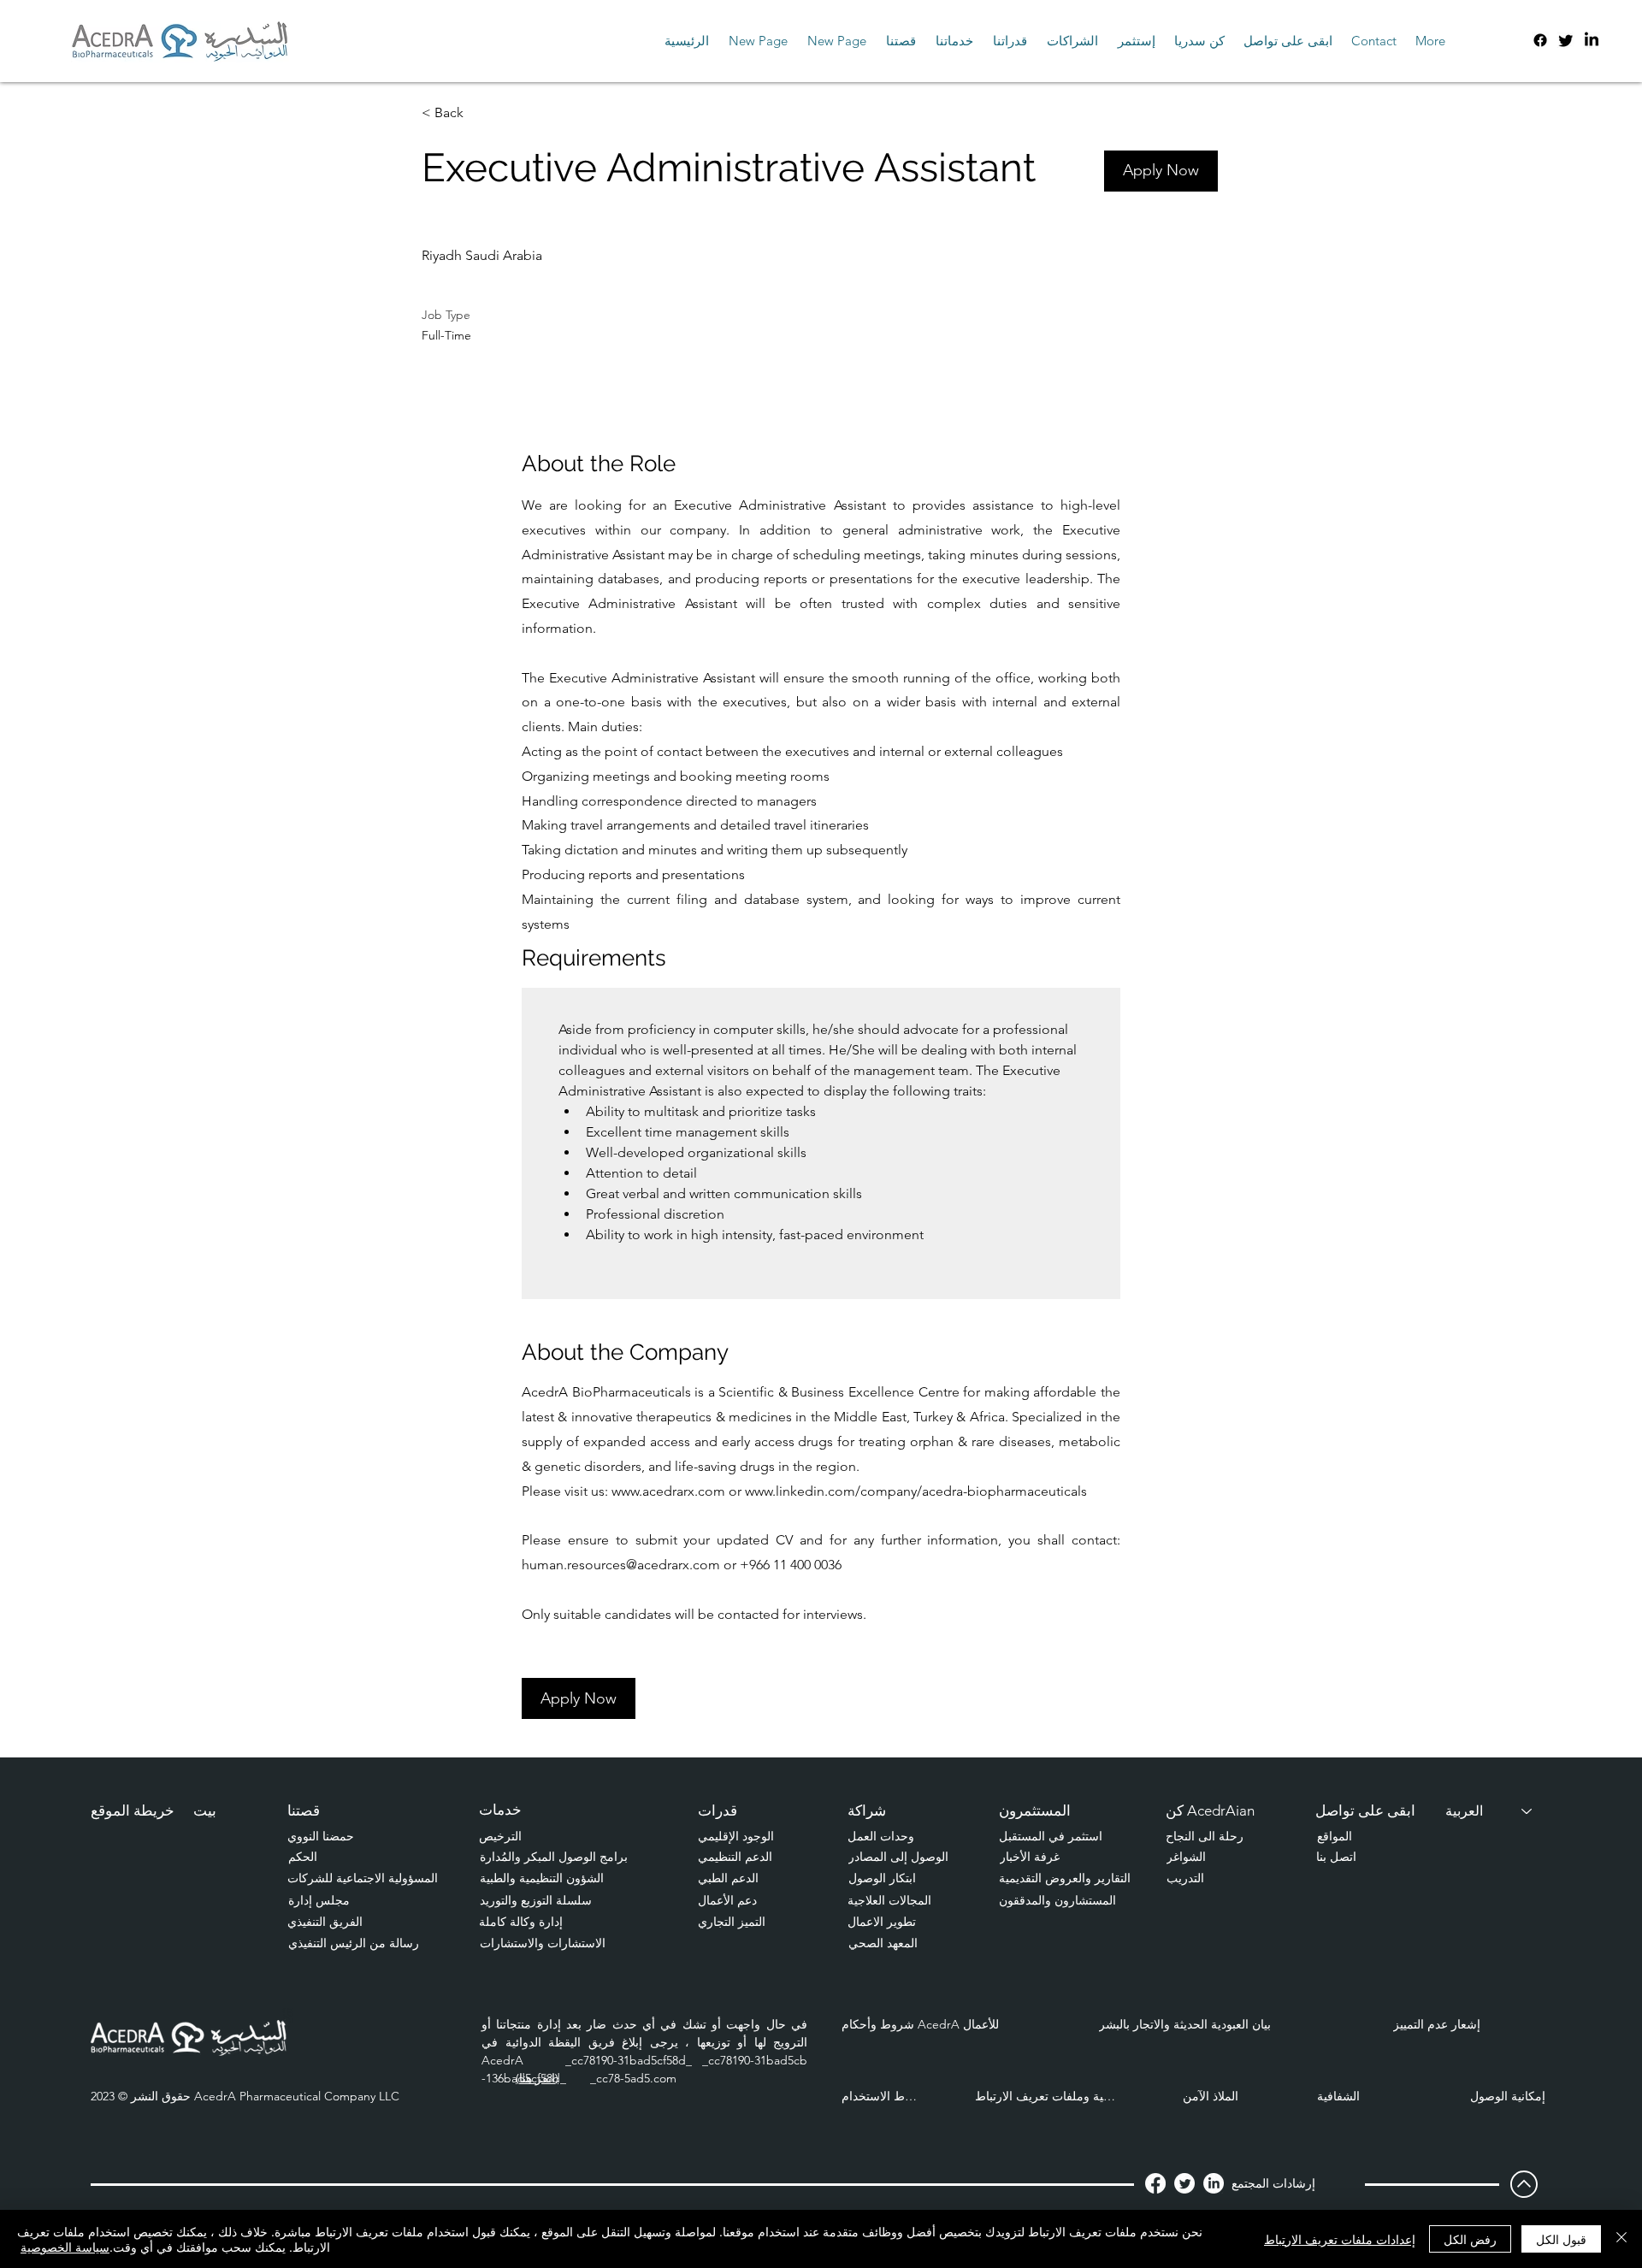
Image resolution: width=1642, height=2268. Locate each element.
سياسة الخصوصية (65, 2247)
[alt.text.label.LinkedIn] (1592, 40)
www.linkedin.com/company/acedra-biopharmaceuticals (916, 1491)
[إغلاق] (1621, 2239)
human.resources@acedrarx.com (621, 1565)
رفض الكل (1470, 2239)
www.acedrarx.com (668, 1491)
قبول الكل (1561, 2239)
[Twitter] (1566, 40)
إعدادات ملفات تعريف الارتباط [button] (1340, 2239)
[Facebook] (1540, 40)
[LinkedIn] (1214, 2183)
